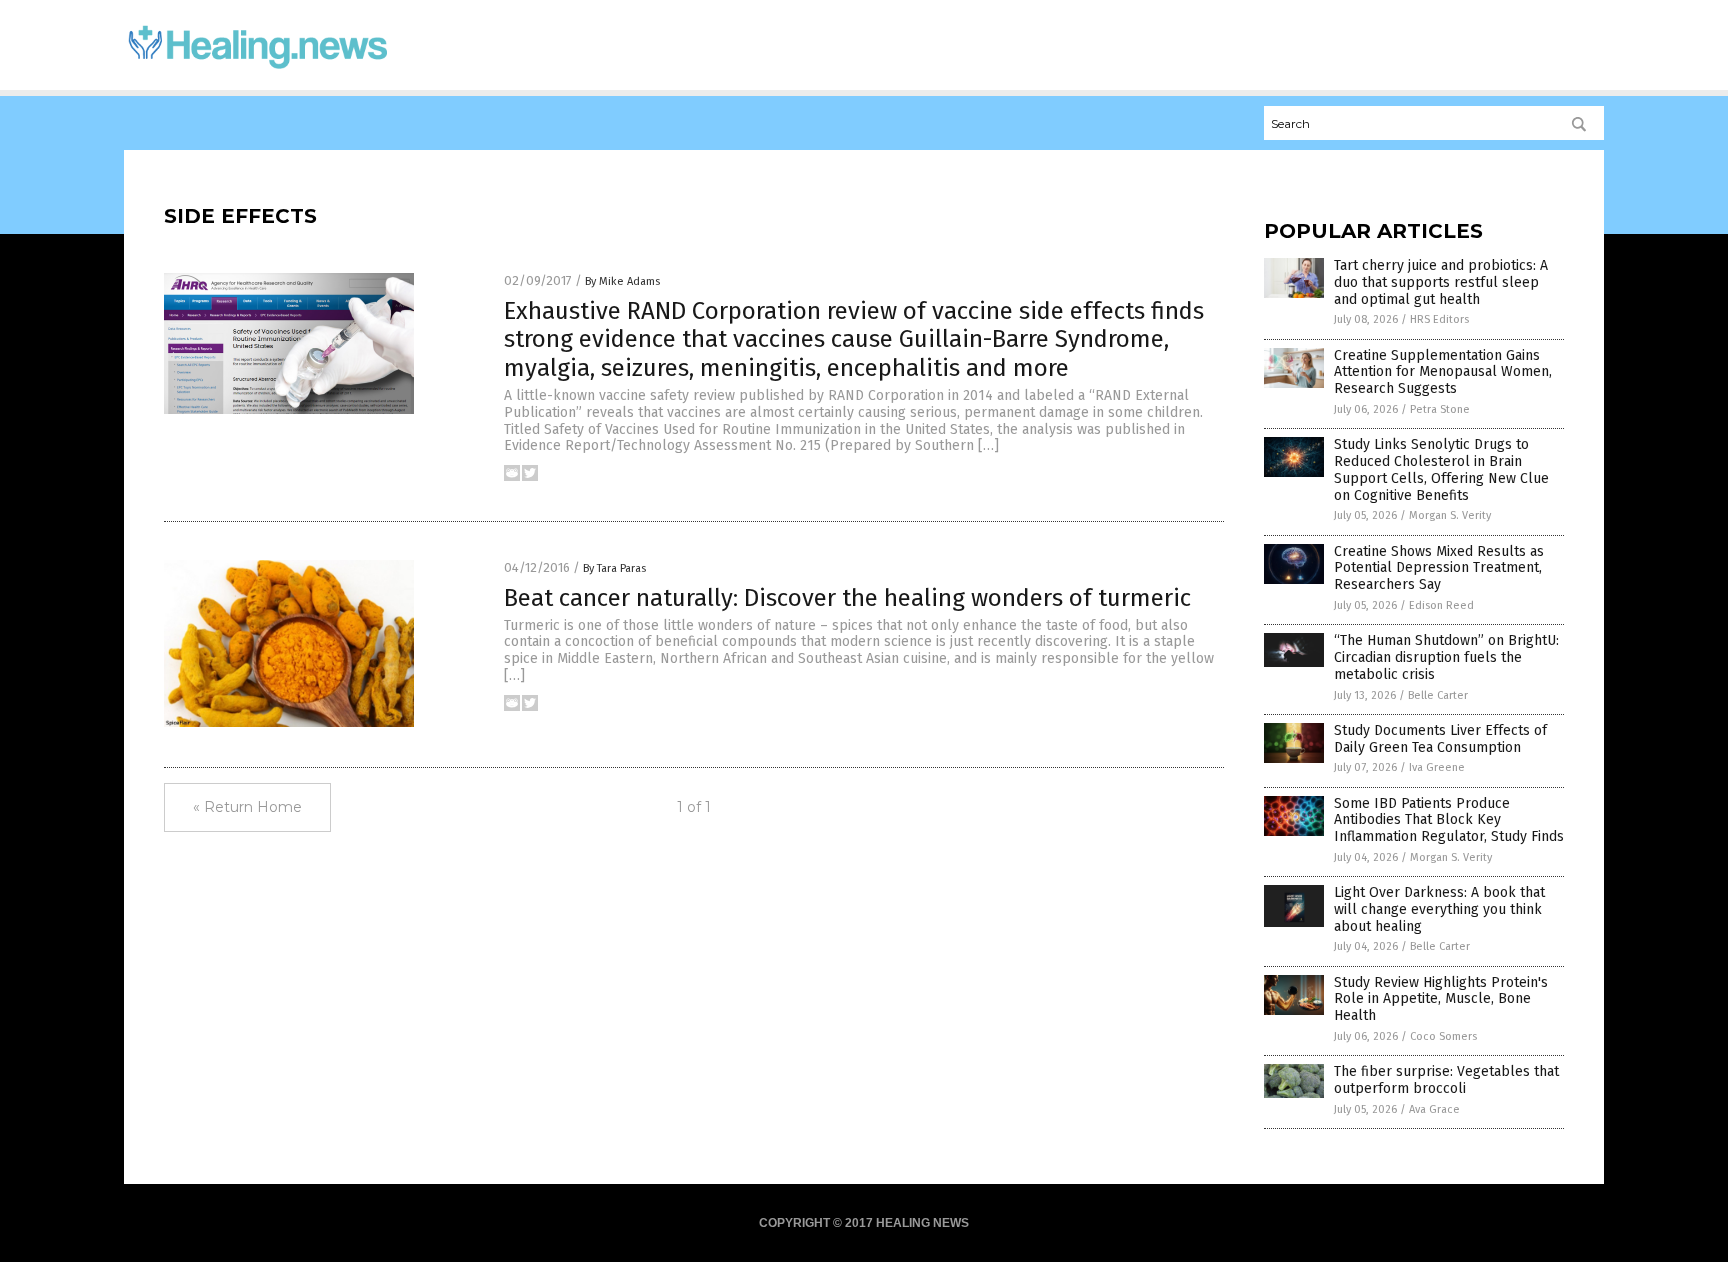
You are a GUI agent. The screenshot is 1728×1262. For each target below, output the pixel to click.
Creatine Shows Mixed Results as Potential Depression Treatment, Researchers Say (1439, 568)
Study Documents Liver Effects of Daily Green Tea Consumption (1440, 739)
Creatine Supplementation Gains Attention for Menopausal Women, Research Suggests (1443, 372)
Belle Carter (1438, 695)
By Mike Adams (622, 281)
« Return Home (247, 807)
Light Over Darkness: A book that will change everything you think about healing (1439, 909)
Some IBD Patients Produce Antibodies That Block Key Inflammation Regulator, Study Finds (1449, 820)
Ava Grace (1434, 1109)
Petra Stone (1440, 409)
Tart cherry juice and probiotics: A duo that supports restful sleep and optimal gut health (1441, 282)
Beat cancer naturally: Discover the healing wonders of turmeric (847, 598)
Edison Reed (1441, 605)
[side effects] (257, 71)
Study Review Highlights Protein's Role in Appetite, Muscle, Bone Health (1441, 999)
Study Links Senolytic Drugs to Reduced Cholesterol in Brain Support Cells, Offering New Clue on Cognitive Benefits (1441, 469)
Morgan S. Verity (1450, 515)
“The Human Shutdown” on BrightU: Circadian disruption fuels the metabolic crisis (1446, 657)
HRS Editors (1439, 319)
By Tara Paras (614, 568)
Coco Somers (1443, 1036)
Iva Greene (1437, 767)
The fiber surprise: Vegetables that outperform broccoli (1446, 1080)
